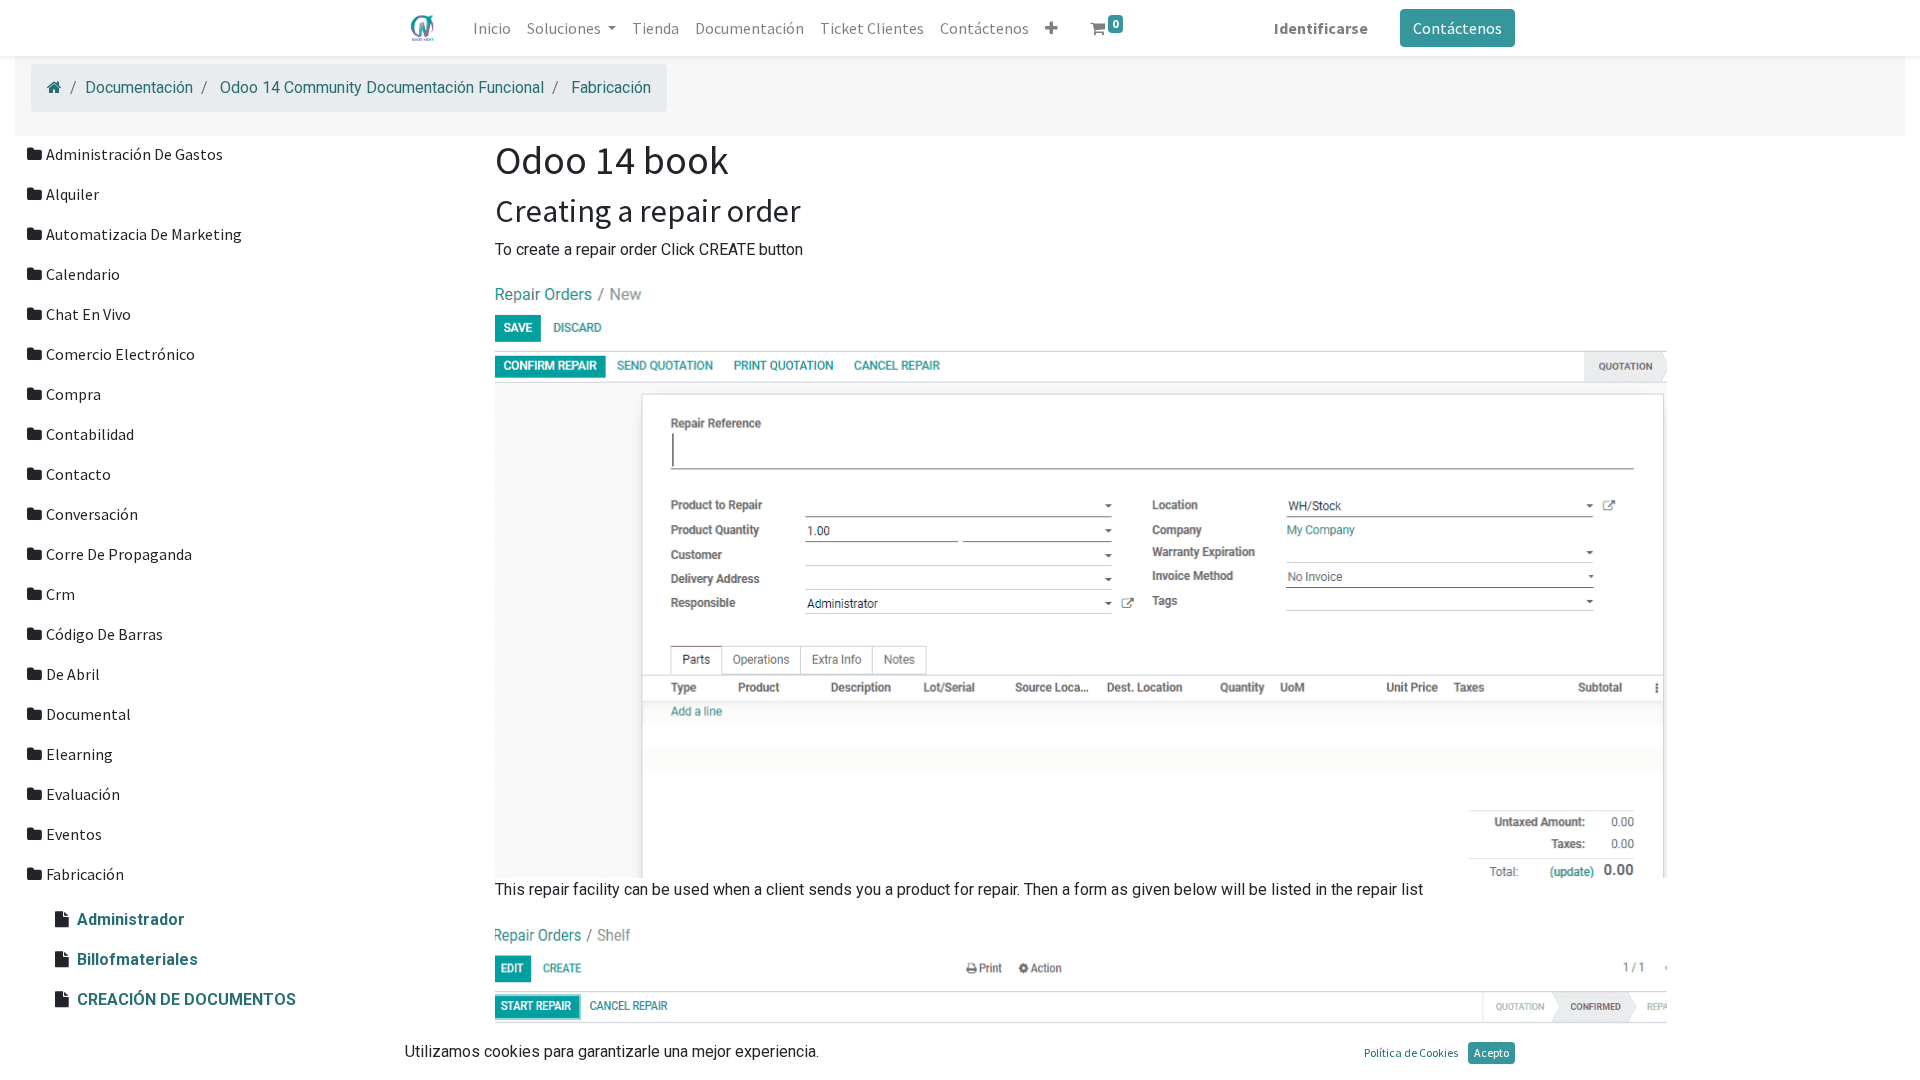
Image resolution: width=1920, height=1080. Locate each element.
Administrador (131, 919)
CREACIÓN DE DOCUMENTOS (186, 999)
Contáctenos (1457, 28)
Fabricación (611, 87)
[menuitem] (492, 28)
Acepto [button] (1491, 1052)
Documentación (139, 87)
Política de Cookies (1411, 1052)
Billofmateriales (137, 959)
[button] (1051, 28)
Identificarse (1321, 28)
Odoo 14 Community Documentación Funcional (382, 87)
